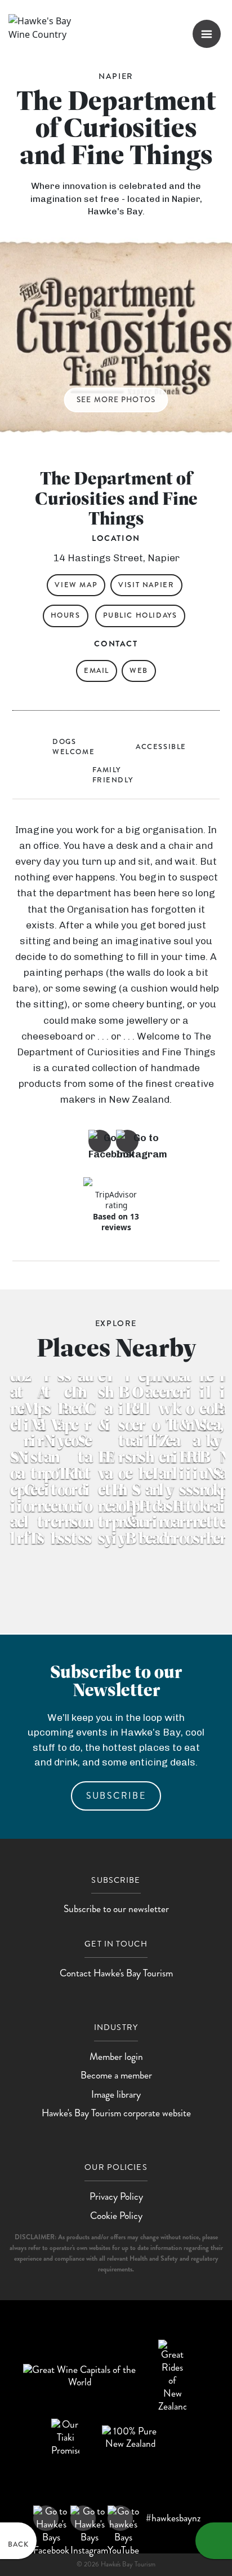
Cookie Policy (116, 2216)
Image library (116, 2095)
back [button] (18, 2544)
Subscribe (116, 1796)
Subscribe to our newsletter (116, 1909)
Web (139, 671)
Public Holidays (140, 615)
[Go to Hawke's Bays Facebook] (46, 2518)
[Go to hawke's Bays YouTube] (120, 2518)
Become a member (116, 2075)
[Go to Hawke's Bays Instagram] (83, 2518)
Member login (116, 2057)
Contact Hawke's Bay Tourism (116, 1973)
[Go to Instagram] (127, 1141)
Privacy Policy (116, 2197)
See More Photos (116, 400)
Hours (66, 615)
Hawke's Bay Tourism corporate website (116, 2113)
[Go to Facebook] (100, 1141)
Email (97, 671)
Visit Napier (146, 585)
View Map (76, 585)
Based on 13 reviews (116, 1222)
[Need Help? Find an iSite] (214, 2541)
